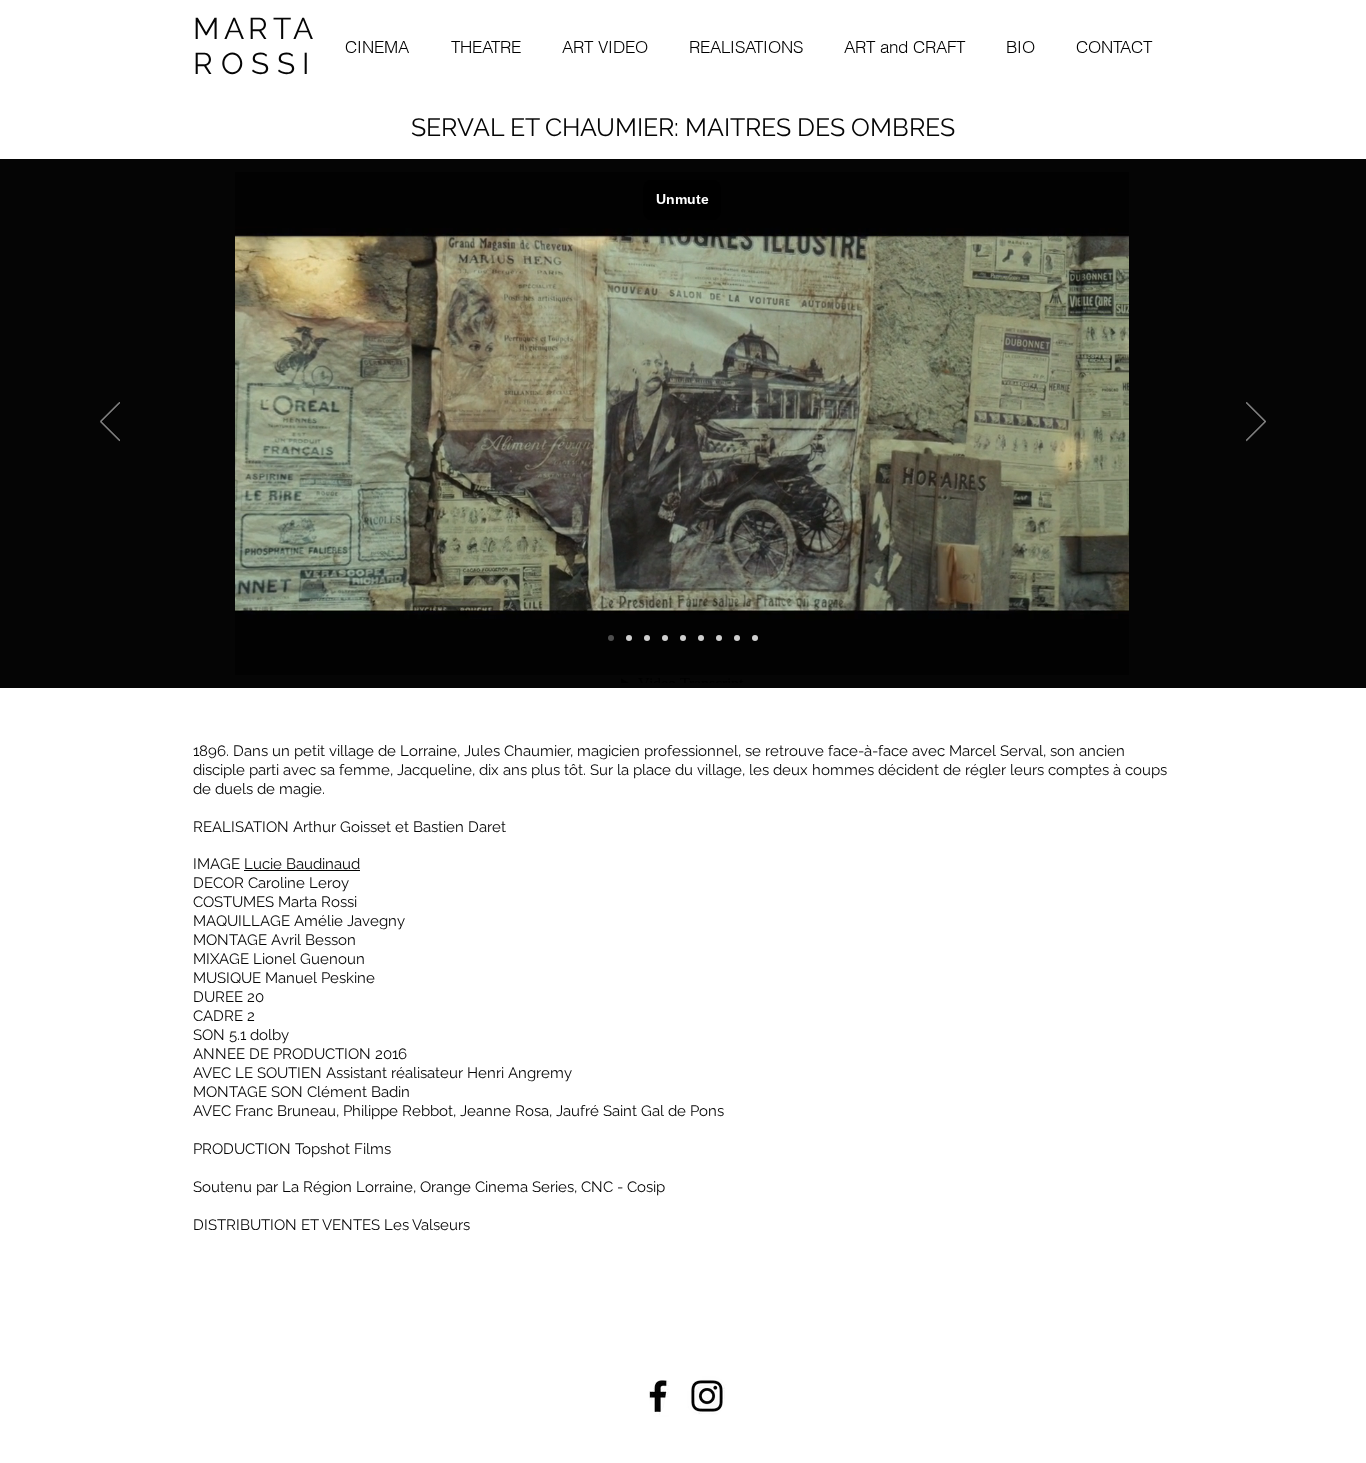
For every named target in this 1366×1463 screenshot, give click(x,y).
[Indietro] (110, 423)
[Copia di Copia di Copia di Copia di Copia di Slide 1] (737, 638)
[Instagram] (707, 1396)
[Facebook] (658, 1396)
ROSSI (255, 63)
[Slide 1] (683, 638)
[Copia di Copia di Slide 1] (719, 638)
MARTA (255, 28)
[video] (611, 638)
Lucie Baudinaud (302, 864)
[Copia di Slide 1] (665, 638)
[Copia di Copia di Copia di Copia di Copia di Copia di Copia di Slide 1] (755, 638)
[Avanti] (1256, 423)
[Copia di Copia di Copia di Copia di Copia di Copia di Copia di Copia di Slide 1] (629, 638)
